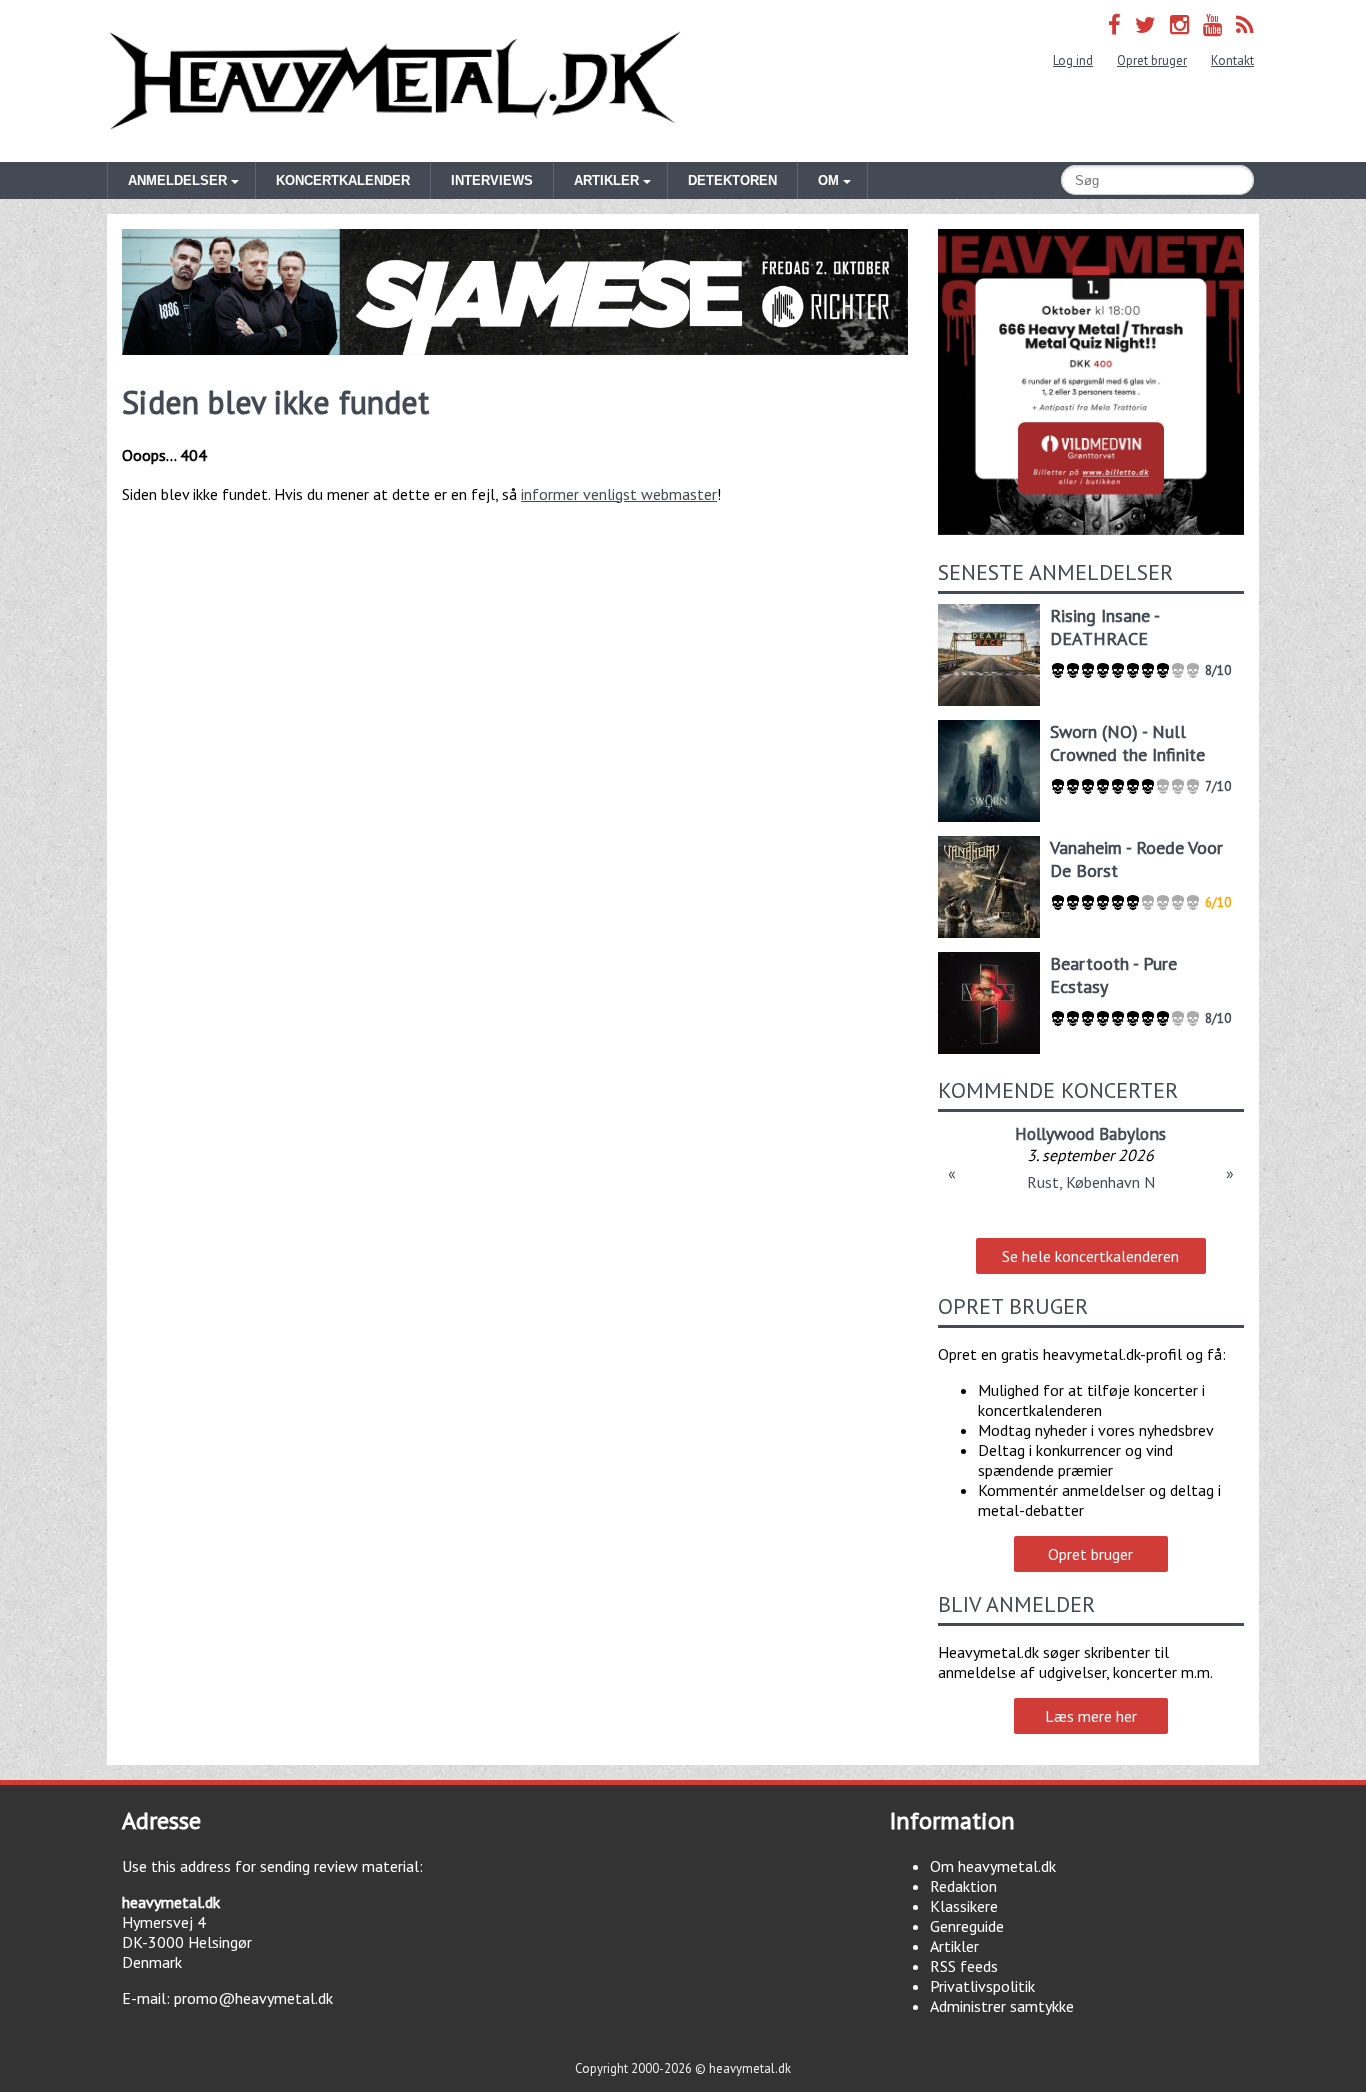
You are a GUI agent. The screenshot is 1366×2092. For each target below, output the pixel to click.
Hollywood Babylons (1090, 1133)
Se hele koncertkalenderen (1090, 1256)
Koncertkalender (343, 180)
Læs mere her (1091, 1716)
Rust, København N (1091, 1182)
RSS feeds (964, 1966)
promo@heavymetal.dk (253, 1998)
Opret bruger (1152, 60)
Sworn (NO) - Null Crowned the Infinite (1127, 743)
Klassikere (964, 1906)
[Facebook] (1114, 24)
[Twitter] (1145, 24)
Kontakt (1232, 60)
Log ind (1073, 60)
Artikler (954, 1946)
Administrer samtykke (1002, 2006)
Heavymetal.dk (395, 81)
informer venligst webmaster (619, 494)
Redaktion (963, 1886)
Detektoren (732, 180)
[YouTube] (1212, 24)
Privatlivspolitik (982, 1986)
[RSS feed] (1245, 24)
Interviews (492, 180)
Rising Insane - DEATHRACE (1104, 627)
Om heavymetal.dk (993, 1866)
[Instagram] (1179, 24)
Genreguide (967, 1926)
